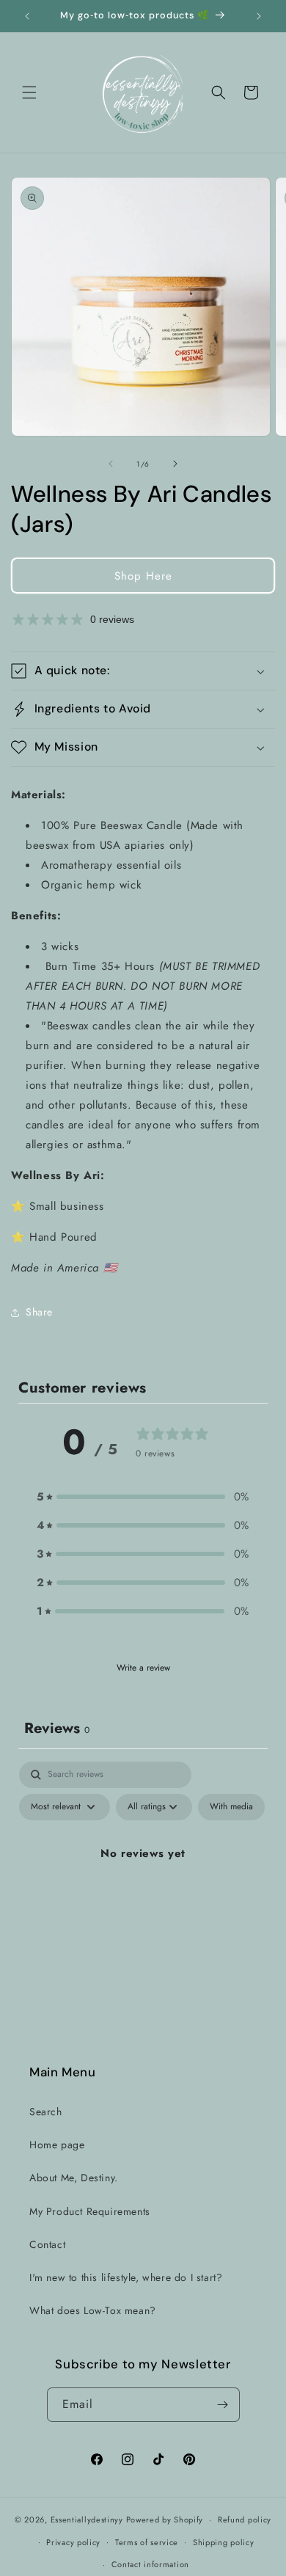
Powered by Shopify (165, 2520)
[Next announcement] (259, 16)
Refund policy (245, 2520)
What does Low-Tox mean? (93, 2310)
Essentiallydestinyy (87, 2520)
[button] (29, 92)
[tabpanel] (143, 1887)
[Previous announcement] (27, 16)
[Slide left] (111, 464)
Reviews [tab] (57, 1728)
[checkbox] (231, 1807)
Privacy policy (73, 2542)
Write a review (143, 1668)
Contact (47, 2244)
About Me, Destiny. (74, 2178)
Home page (57, 2145)
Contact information (150, 2564)
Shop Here (143, 576)
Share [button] (39, 1312)
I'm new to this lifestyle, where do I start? (126, 2277)
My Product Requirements (90, 2211)
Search (46, 2112)
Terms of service (147, 2542)
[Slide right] (175, 464)
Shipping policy (224, 2542)
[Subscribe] (223, 2405)
